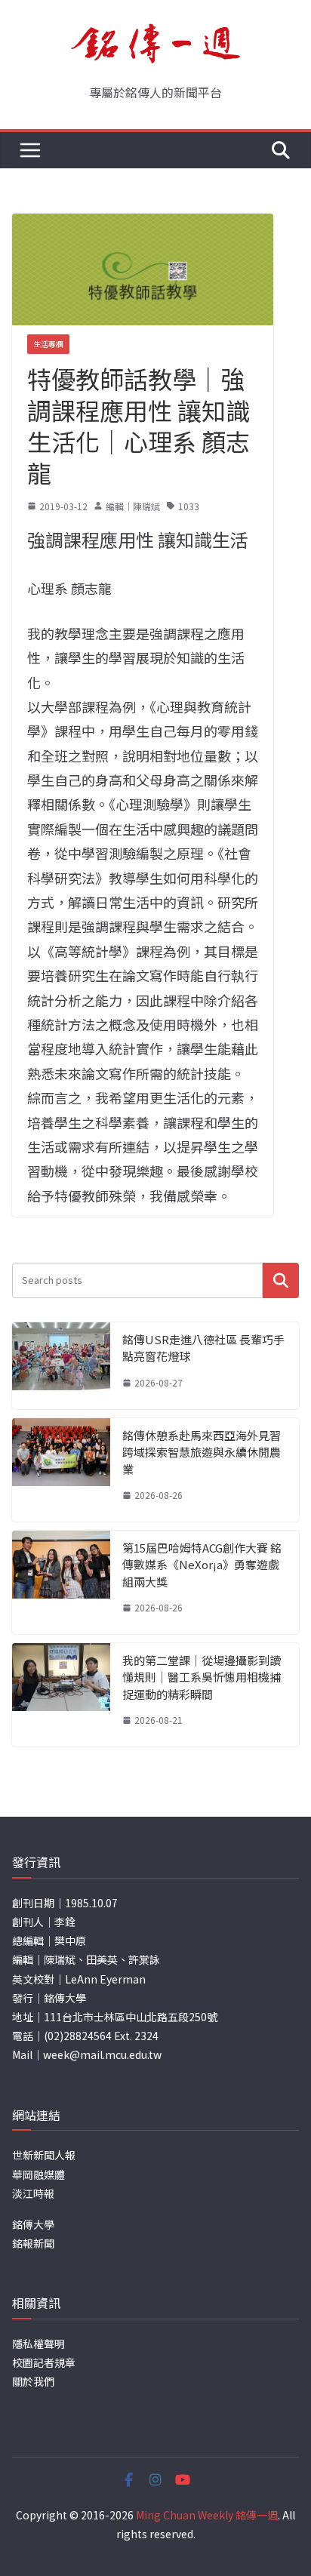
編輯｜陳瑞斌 (133, 506)
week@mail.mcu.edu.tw (102, 2054)
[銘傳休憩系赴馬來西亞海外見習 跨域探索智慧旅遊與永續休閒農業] (61, 1470)
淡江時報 (33, 2193)
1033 (189, 506)
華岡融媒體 (38, 2174)
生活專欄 (48, 344)
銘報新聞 (33, 2243)
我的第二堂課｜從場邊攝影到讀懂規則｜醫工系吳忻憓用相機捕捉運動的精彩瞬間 (202, 1677)
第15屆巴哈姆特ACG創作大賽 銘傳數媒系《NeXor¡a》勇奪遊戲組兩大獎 (202, 1565)
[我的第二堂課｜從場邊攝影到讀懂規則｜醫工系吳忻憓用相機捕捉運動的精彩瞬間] (61, 1695)
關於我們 (33, 2381)
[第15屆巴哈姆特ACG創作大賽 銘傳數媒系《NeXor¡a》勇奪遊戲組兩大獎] (61, 1582)
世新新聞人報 (44, 2155)
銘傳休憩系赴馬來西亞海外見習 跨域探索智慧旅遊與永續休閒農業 (202, 1452)
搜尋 (281, 1280)
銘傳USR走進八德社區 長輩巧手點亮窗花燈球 (203, 1348)
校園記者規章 (44, 2362)
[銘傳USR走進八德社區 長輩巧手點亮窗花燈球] (61, 1366)
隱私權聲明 (38, 2344)
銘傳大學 (33, 2224)
